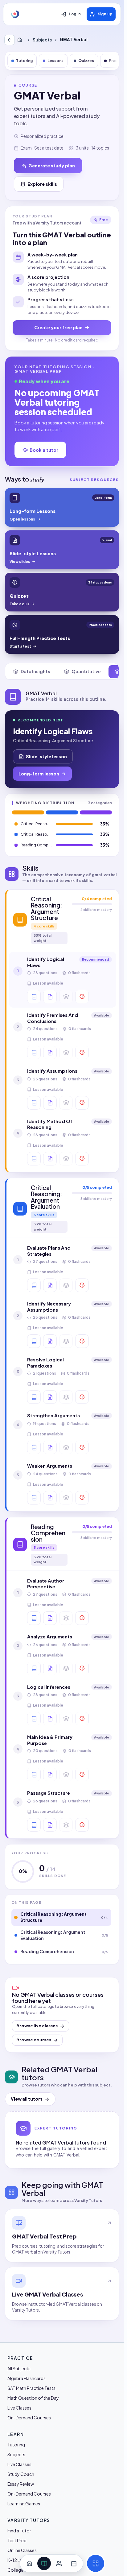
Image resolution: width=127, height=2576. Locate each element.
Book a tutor (44, 450)
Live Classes (19, 2408)
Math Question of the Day (33, 2398)
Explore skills (42, 184)
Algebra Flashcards (27, 2378)
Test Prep (17, 2540)
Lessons (55, 61)
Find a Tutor (19, 2531)
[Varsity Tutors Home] (15, 14)
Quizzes (86, 61)
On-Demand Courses (29, 2418)
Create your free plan (58, 327)
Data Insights (35, 671)
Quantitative (86, 671)
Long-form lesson (39, 774)
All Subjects (19, 2368)
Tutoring (24, 61)
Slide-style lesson (46, 756)
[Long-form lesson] (34, 997)
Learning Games (24, 2504)
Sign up (105, 14)
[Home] (21, 40)
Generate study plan (52, 166)
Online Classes (22, 2550)
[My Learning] (44, 2563)
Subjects (42, 40)
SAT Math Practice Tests (31, 2388)
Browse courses (34, 2040)
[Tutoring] (59, 2563)
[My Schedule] (74, 2563)
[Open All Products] (96, 2563)
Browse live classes (37, 2026)
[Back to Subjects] (10, 40)
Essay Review (21, 2484)
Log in (75, 14)
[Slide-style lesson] (50, 997)
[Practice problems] (82, 997)
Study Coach (21, 2474)
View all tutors (27, 2099)
